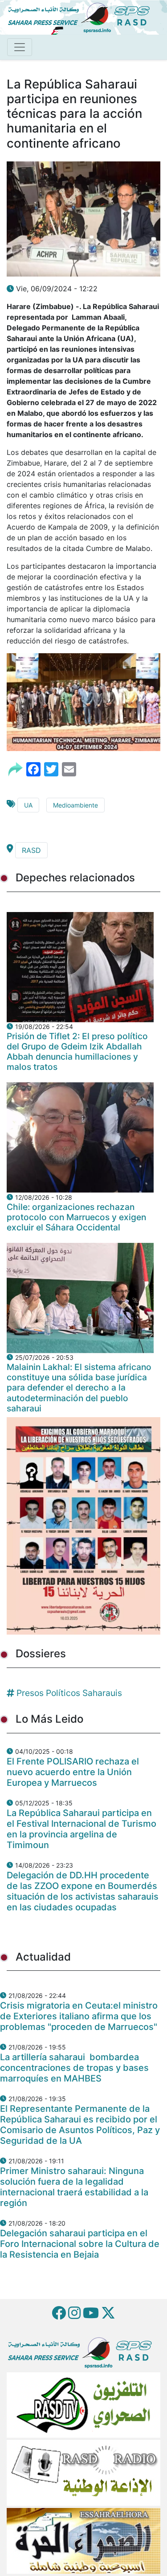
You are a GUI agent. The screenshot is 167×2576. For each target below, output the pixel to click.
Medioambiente (75, 805)
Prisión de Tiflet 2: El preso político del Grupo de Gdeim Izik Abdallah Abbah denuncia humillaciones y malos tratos (77, 1051)
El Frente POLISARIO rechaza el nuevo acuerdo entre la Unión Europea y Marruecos (73, 1772)
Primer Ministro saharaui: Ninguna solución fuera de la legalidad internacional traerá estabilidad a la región (74, 2187)
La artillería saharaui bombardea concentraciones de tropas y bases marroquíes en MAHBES (74, 2068)
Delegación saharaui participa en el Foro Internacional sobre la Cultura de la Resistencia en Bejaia (80, 2244)
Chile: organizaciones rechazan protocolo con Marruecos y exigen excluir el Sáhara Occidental (76, 1217)
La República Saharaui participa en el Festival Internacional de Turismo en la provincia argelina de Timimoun (81, 1829)
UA (28, 805)
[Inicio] (82, 16)
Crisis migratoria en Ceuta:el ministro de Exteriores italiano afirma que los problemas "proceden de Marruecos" (79, 2016)
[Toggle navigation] (20, 47)
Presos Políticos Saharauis (69, 1693)
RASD (31, 850)
